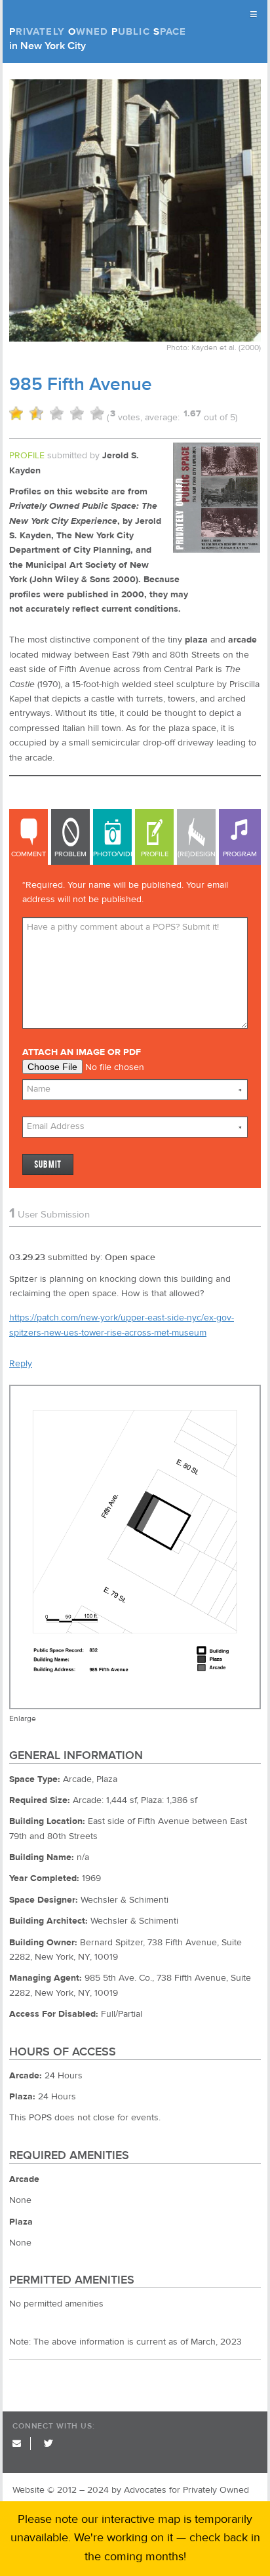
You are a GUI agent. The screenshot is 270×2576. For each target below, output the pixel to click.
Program (240, 854)
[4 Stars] (77, 413)
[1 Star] (16, 413)
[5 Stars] (97, 413)
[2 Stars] (36, 413)
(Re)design (197, 854)
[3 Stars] (57, 413)
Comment (29, 854)
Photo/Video (112, 854)
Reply (21, 1364)
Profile (155, 854)
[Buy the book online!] (217, 550)
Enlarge (23, 1718)
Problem (70, 854)
